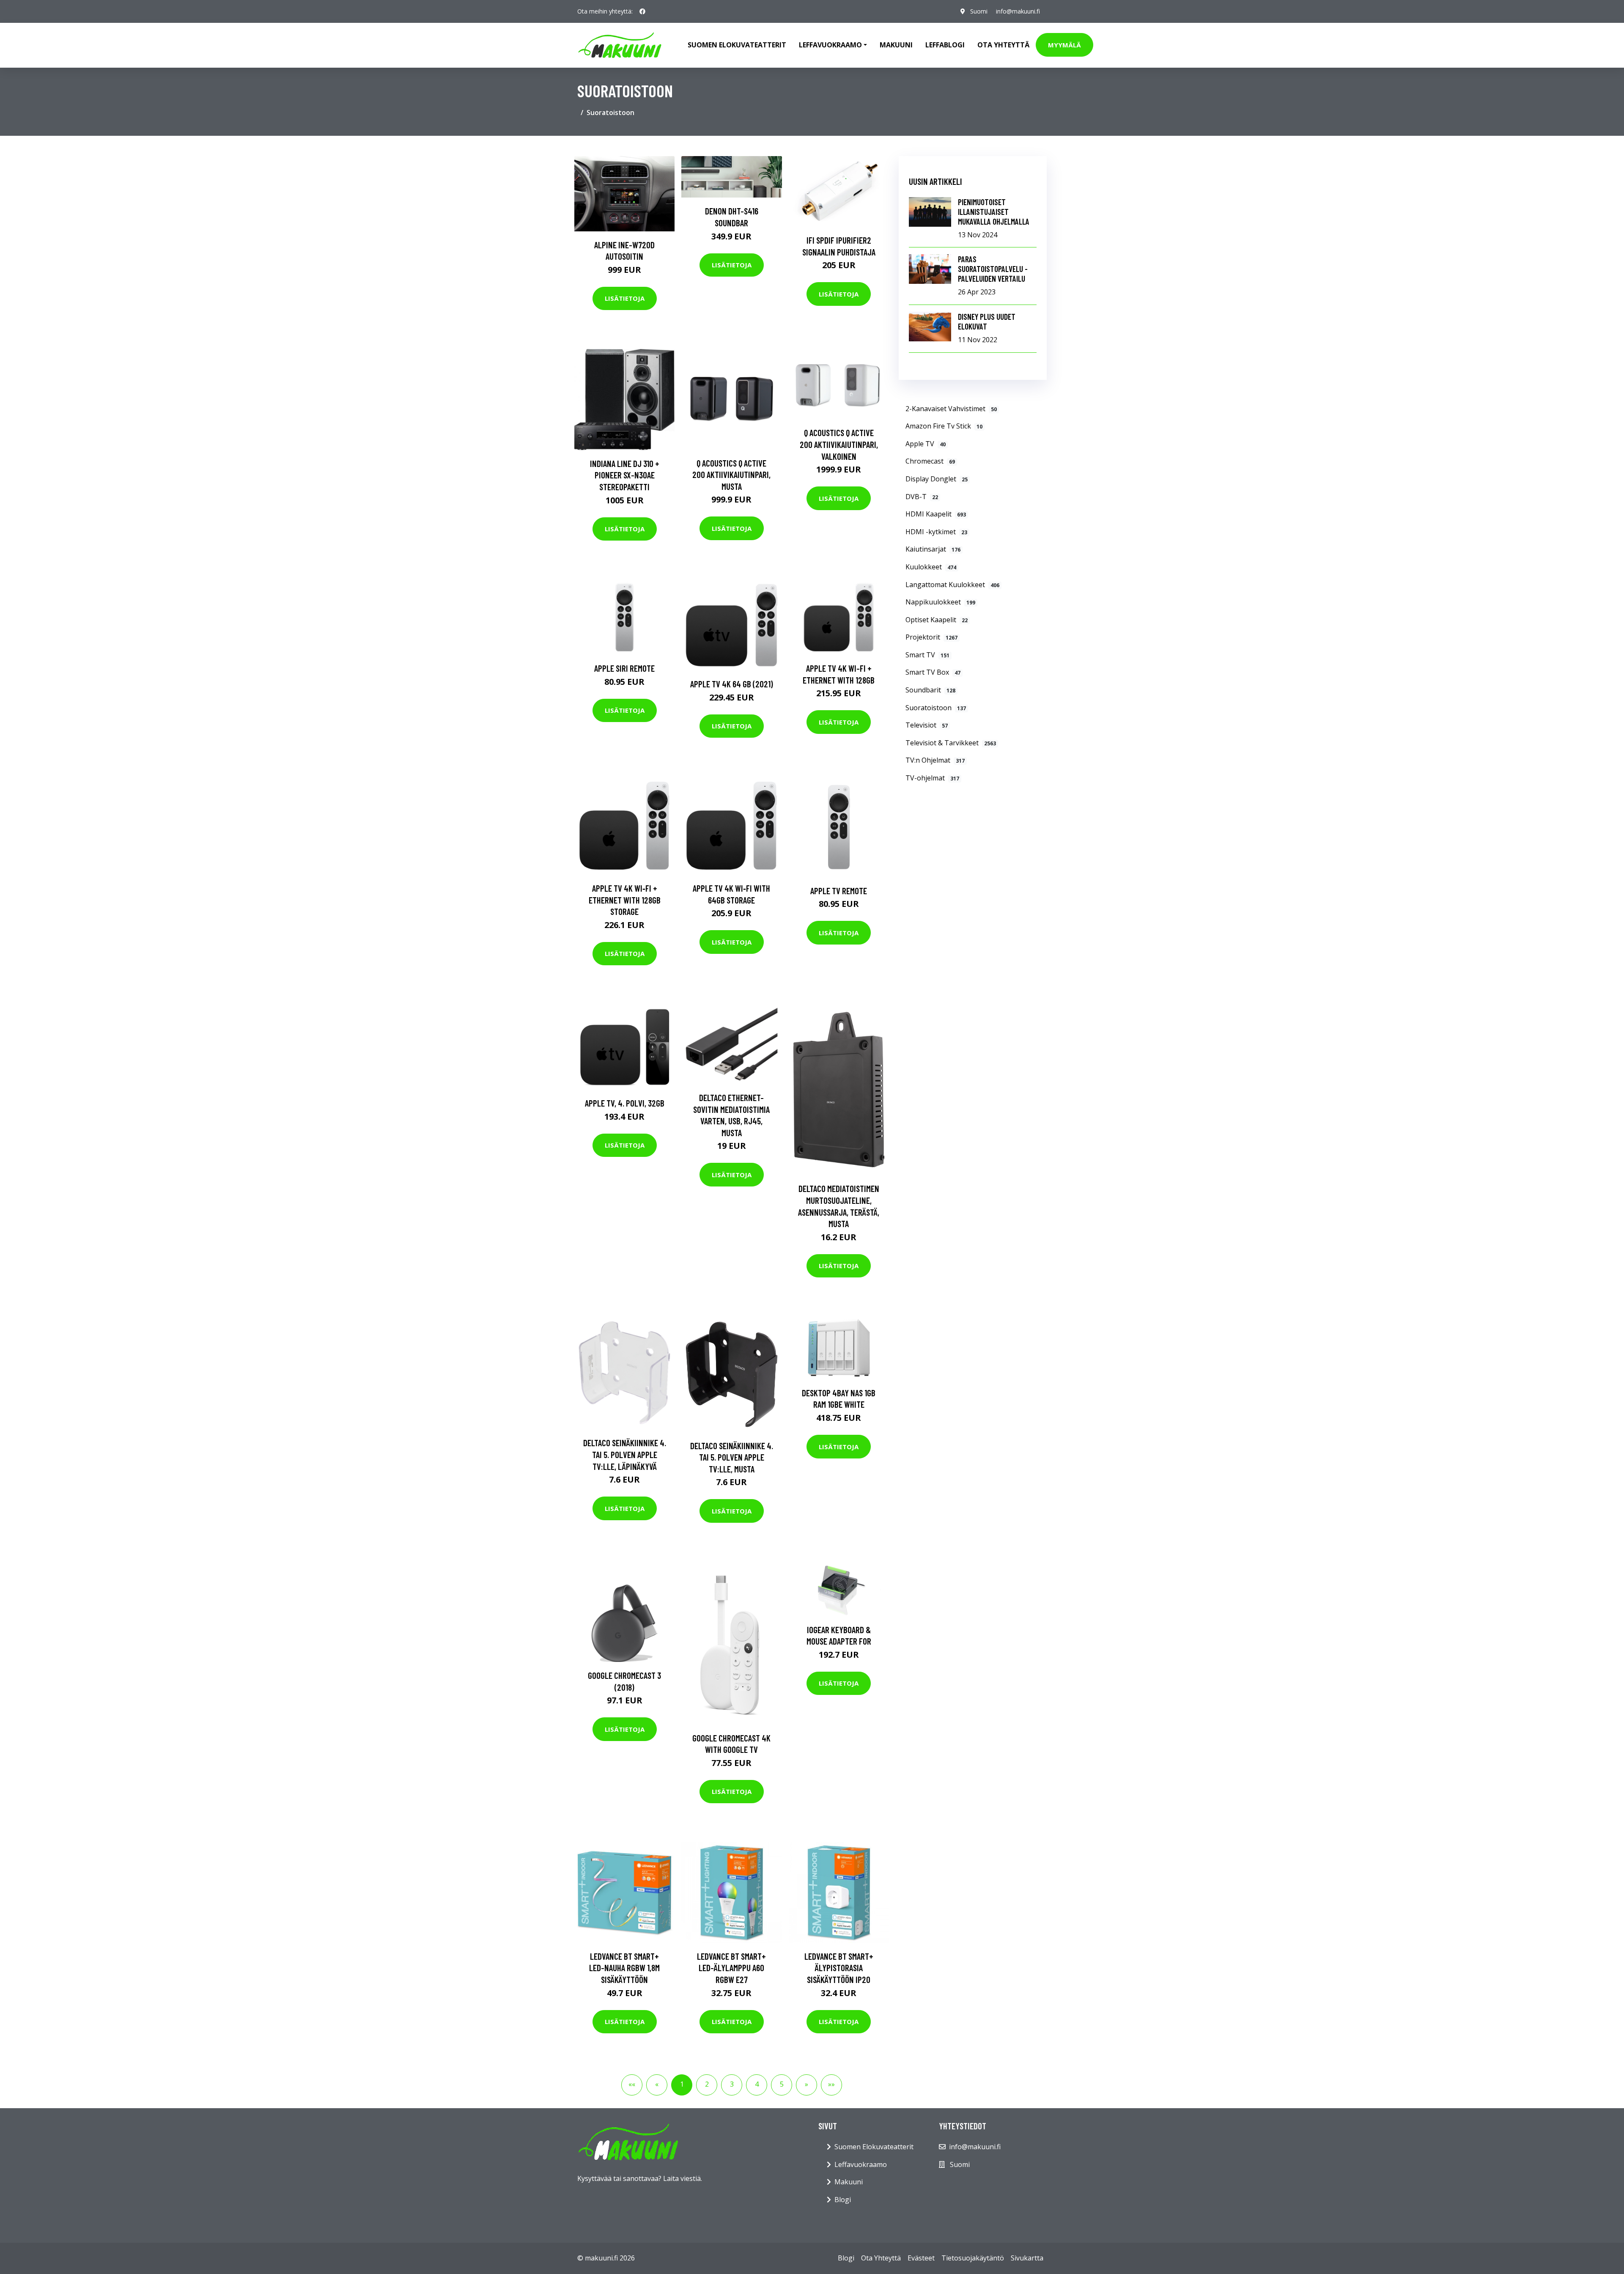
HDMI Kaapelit (936, 514)
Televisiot (927, 725)
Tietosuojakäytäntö (973, 2258)
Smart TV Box (933, 672)
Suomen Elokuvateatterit (874, 2147)
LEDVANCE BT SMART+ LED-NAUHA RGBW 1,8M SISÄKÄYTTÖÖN (624, 1968)
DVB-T (922, 497)
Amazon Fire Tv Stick (944, 426)
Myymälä (1064, 45)
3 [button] (732, 2084)
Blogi (843, 2200)
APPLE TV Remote (839, 891)
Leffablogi (945, 45)
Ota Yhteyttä (1003, 45)
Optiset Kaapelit (937, 620)
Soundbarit (930, 690)
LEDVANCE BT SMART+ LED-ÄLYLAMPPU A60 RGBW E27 (731, 1968)
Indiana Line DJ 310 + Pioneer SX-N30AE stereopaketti (625, 475)
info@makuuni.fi (1018, 11)
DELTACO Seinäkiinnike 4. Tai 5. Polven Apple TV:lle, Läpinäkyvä (625, 1454)
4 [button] (757, 2084)
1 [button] (682, 2084)
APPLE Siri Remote (624, 668)
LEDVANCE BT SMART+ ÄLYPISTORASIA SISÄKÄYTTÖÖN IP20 (839, 1968)
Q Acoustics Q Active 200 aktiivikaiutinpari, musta (731, 475)
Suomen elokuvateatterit (737, 45)
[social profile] (642, 11)
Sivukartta (1027, 2258)
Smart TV (927, 655)
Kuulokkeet (931, 567)
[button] (807, 2085)
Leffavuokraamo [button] (830, 45)
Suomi (979, 11)
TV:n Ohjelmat (935, 760)
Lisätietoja (625, 298)
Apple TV (926, 444)
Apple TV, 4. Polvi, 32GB (625, 1103)
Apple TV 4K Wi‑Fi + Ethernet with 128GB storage (625, 900)
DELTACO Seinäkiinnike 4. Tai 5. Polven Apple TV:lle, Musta (732, 1457)
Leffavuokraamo (861, 2164)
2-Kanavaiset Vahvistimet (951, 409)
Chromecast (930, 461)
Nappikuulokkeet (940, 602)
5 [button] (782, 2084)
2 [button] (707, 2084)
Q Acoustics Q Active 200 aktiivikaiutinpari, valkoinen (839, 444)
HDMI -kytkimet (936, 532)
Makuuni (896, 45)
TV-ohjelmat (932, 778)
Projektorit (931, 637)
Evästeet (921, 2258)
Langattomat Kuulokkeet (952, 585)
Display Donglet (937, 479)
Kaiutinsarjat (933, 549)
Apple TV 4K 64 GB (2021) (732, 684)
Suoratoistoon (936, 708)
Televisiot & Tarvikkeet (951, 743)
